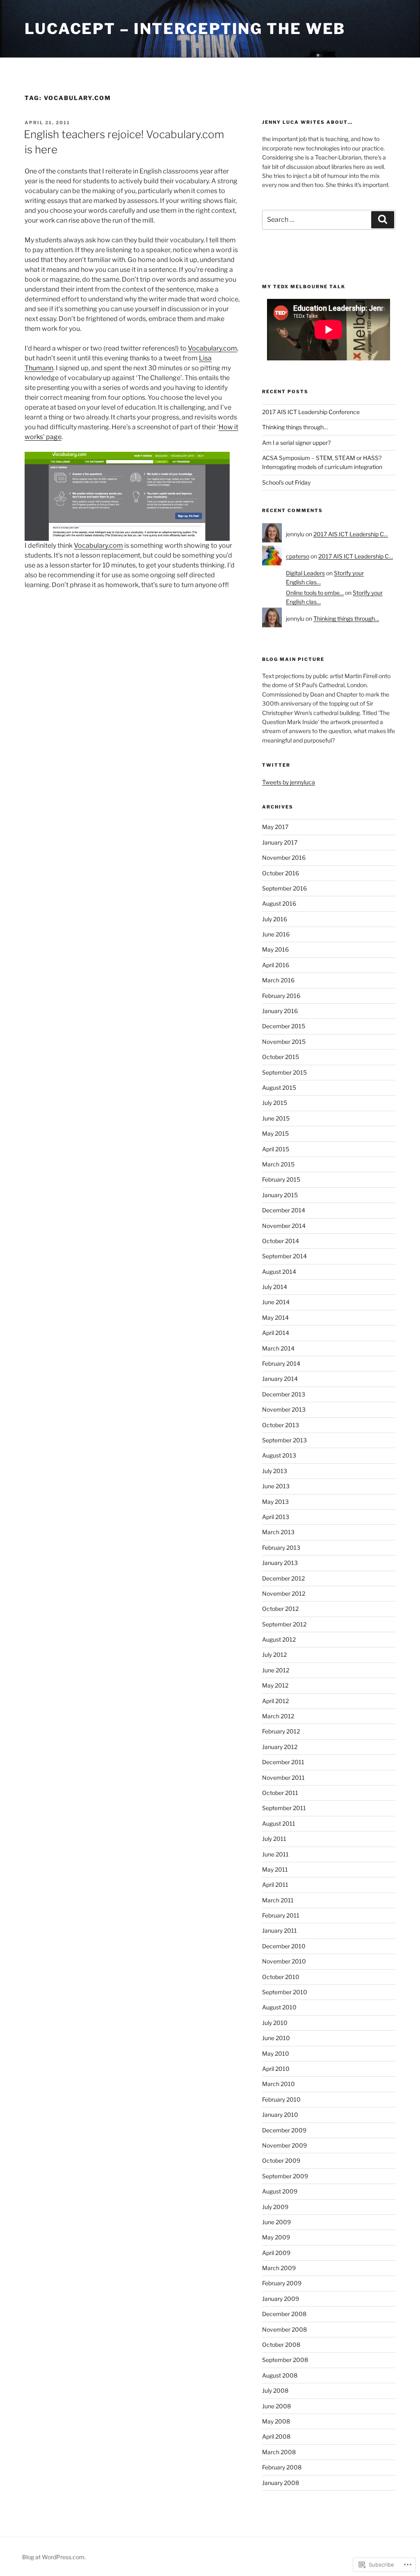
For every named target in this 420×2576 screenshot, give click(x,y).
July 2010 (275, 2023)
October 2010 (281, 1977)
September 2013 (284, 1440)
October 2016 (281, 873)
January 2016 (280, 1011)
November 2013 (284, 1409)
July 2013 (275, 1471)
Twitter (276, 765)
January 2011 (280, 1930)
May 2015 (275, 1133)
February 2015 (281, 1179)
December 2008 (284, 2314)
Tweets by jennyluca (289, 782)
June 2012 (276, 1670)
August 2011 (279, 1823)
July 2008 (275, 2390)
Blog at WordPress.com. (54, 2557)
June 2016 (276, 934)
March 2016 (278, 980)
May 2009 (276, 2237)
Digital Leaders (305, 573)
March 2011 (278, 1900)
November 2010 (284, 1961)
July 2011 (274, 1839)
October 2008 (281, 2345)
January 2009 (281, 2299)
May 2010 (276, 2053)
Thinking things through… (295, 427)
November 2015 (284, 1042)
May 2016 (275, 949)
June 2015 (276, 1118)
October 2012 (280, 1609)
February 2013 (281, 1548)
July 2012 (274, 1655)
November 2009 (284, 2145)
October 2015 (281, 1057)
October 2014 (281, 1241)
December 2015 (284, 1026)
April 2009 (276, 2253)
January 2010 (280, 2115)
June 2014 (276, 1302)
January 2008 (281, 2483)
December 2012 (283, 1578)
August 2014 (279, 1272)
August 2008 (280, 2375)
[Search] (383, 220)
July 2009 (275, 2207)
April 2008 (276, 2436)
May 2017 (275, 827)
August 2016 (279, 903)
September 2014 (284, 1256)
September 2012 (284, 1624)
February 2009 (282, 2283)
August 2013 (279, 1455)
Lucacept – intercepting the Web (185, 29)
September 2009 (285, 2176)
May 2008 (276, 2421)
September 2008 (285, 2360)
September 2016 (284, 888)
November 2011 (283, 1778)
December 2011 (283, 1762)
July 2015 (275, 1103)
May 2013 (275, 1502)
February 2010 (281, 2099)
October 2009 (281, 2160)
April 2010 (276, 2069)
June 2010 (276, 2038)
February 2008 (282, 2467)
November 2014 (284, 1226)
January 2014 (280, 1379)
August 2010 (279, 2007)
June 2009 (276, 2222)
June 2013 (276, 1486)
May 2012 (275, 1685)
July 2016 (275, 919)
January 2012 (280, 1747)
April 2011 (275, 1885)
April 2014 (276, 1333)
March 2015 (278, 1164)
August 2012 (279, 1639)
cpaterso (298, 556)
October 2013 (281, 1425)
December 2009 (284, 2130)
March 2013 (278, 1532)
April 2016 (276, 965)
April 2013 (276, 1517)
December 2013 (284, 1394)
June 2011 (275, 1854)
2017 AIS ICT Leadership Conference (311, 412)
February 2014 (281, 1363)
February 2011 (281, 1915)
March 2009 (279, 2268)
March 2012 (278, 1716)
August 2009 (280, 2191)
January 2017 (280, 842)
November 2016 (284, 858)
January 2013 (280, 1563)
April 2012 (275, 1701)
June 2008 (276, 2406)
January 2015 (280, 1195)
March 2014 (278, 1348)
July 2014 (275, 1287)
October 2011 (280, 1793)
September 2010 (285, 1992)
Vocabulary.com (212, 348)
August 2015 (279, 1088)
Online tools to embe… (315, 593)
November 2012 (284, 1593)
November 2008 (284, 2329)
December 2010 (284, 1946)
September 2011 (284, 1808)
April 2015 (276, 1149)
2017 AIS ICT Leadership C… (351, 534)
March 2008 (279, 2452)
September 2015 (284, 1072)
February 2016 (281, 996)
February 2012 (281, 1731)
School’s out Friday (286, 482)
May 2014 (275, 1318)
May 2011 (275, 1869)
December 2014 (284, 1210)
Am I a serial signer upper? (296, 443)
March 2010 (278, 2084)
